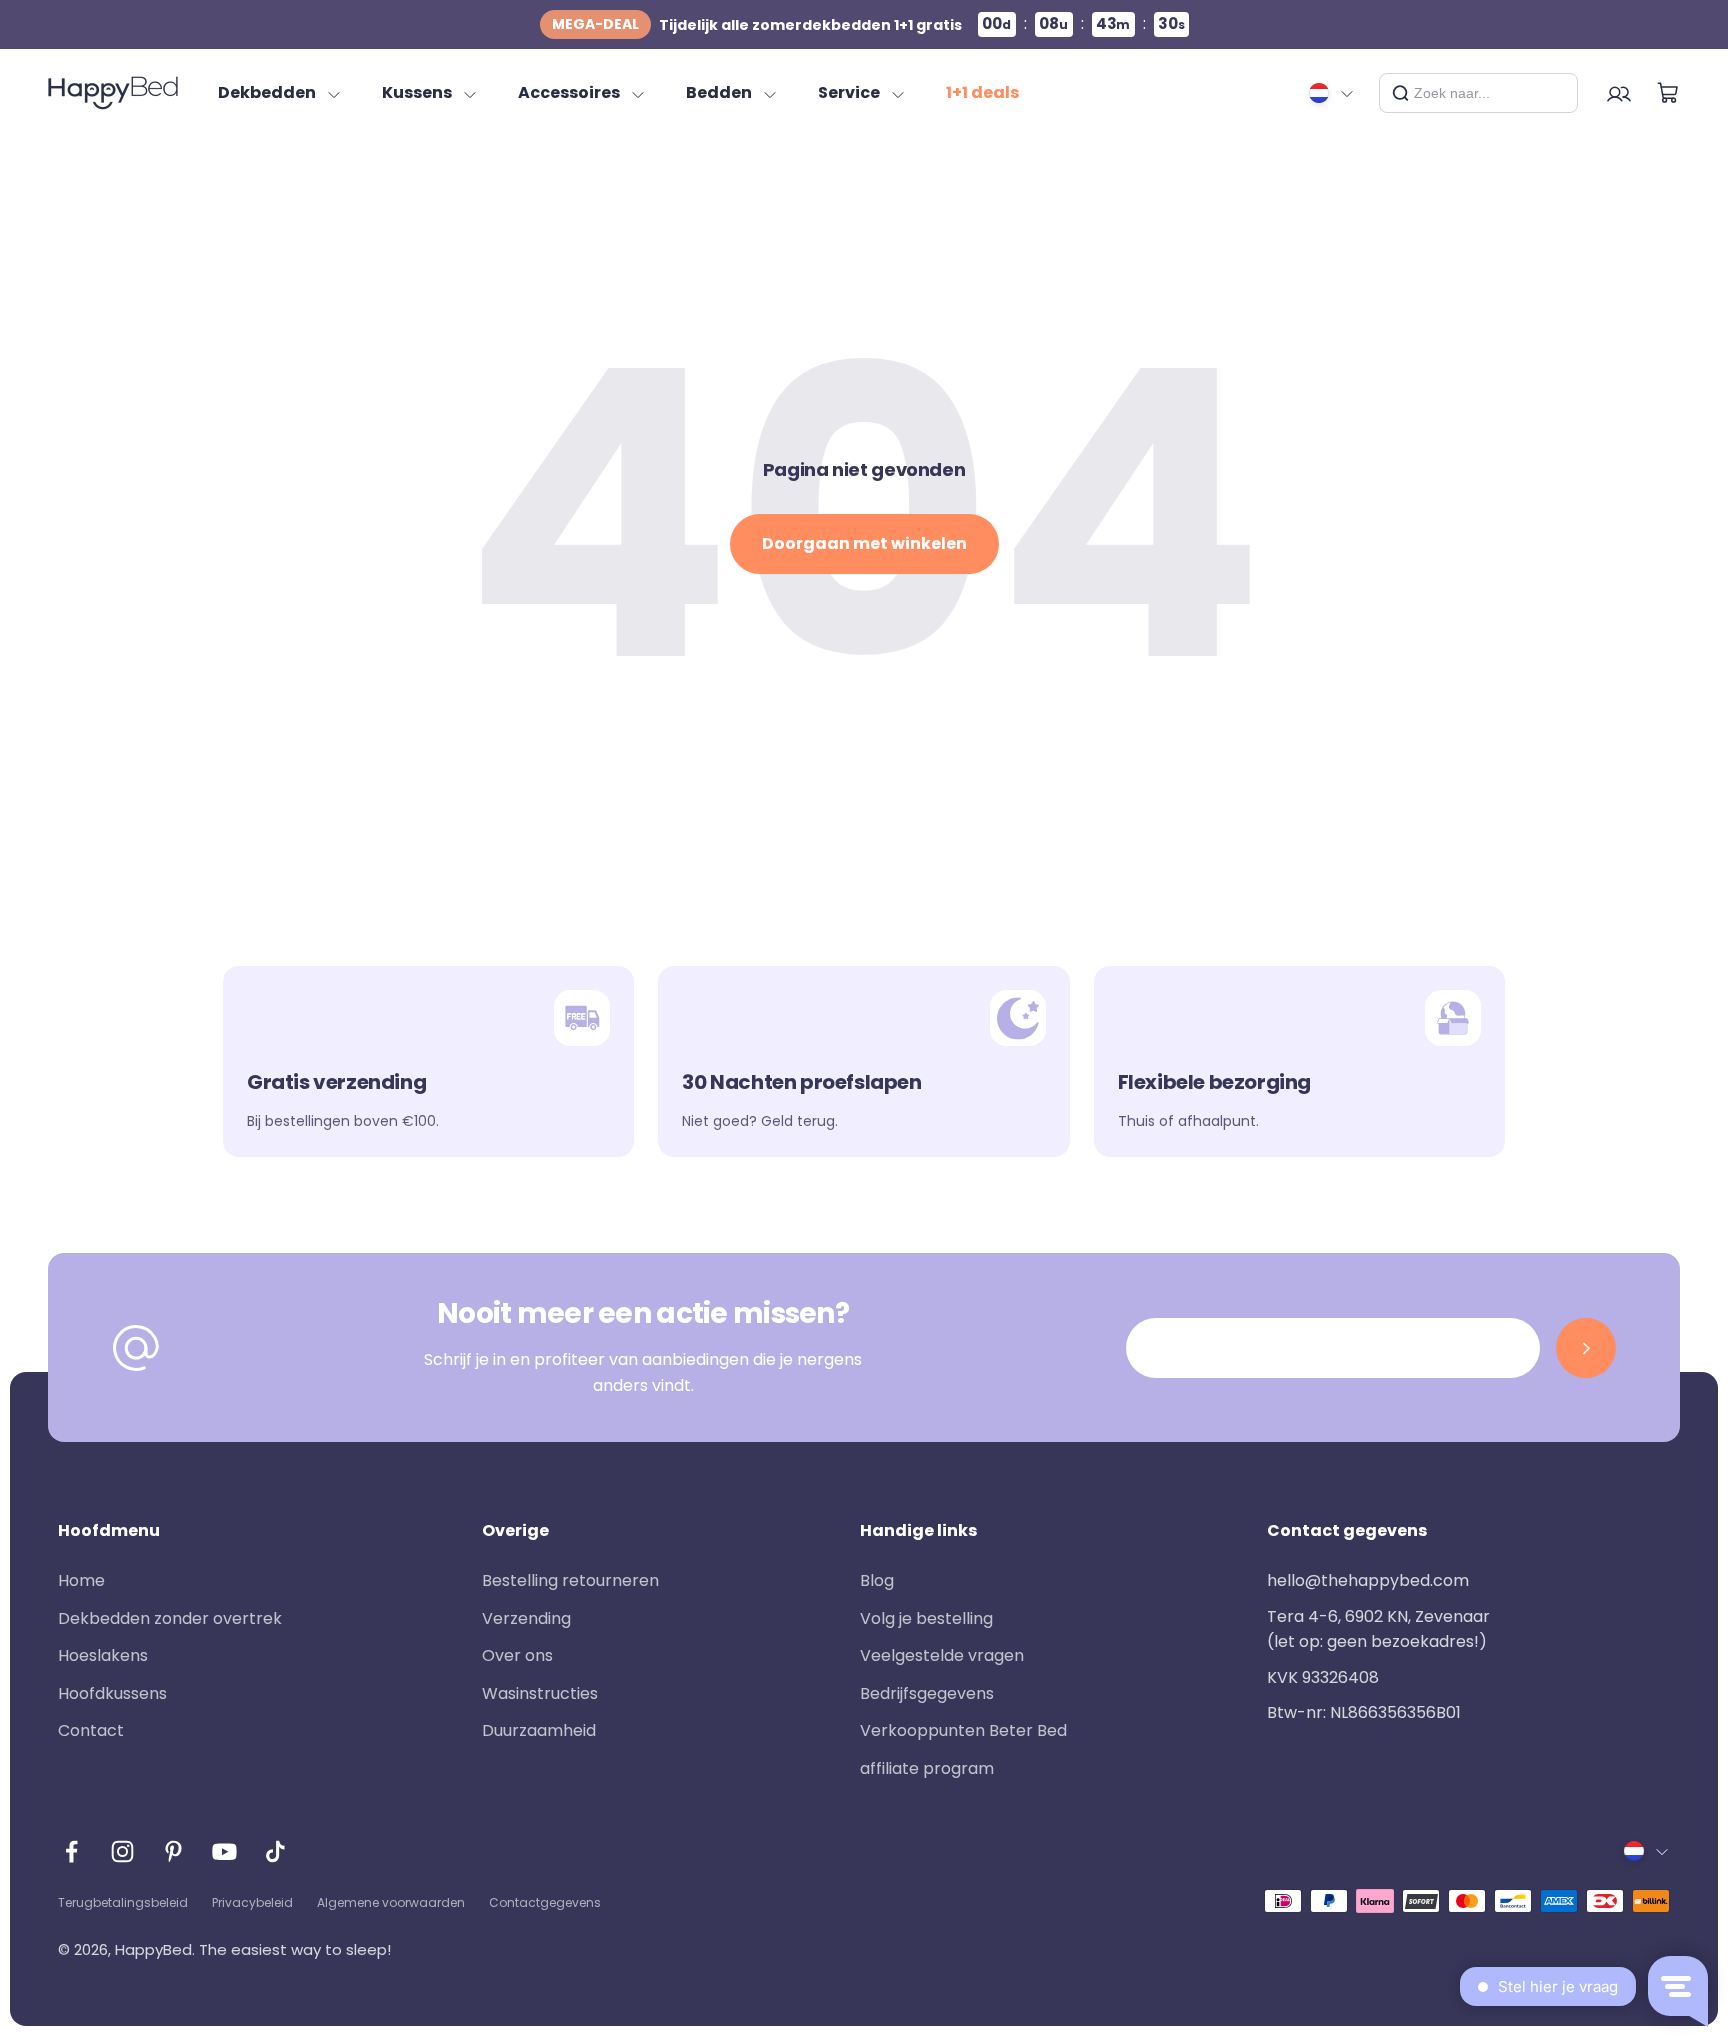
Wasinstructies (540, 1693)
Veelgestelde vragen (942, 1655)
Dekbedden (267, 92)
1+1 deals (982, 92)
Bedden (719, 92)
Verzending (526, 1618)
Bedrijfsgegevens (927, 1693)
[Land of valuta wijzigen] (1332, 93)
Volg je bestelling (926, 1618)
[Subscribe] (1586, 1348)
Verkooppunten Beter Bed (963, 1730)
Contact (91, 1730)
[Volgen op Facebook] (71, 1851)
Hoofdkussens (112, 1693)
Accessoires (569, 92)
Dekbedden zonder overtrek (170, 1618)
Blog (877, 1580)
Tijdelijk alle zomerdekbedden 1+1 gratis (757, 24)
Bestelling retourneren (570, 1580)
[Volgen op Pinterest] (173, 1851)
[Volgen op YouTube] (224, 1851)
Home (81, 1580)
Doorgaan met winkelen (864, 543)
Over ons (517, 1655)
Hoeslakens (103, 1655)
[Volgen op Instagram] (122, 1851)
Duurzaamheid (539, 1730)
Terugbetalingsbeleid (123, 1902)
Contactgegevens (545, 1902)
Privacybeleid (252, 1902)
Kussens (417, 92)
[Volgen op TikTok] (275, 1851)
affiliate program (927, 1768)
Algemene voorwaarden (391, 1902)
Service (849, 92)
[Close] (1555, 93)
